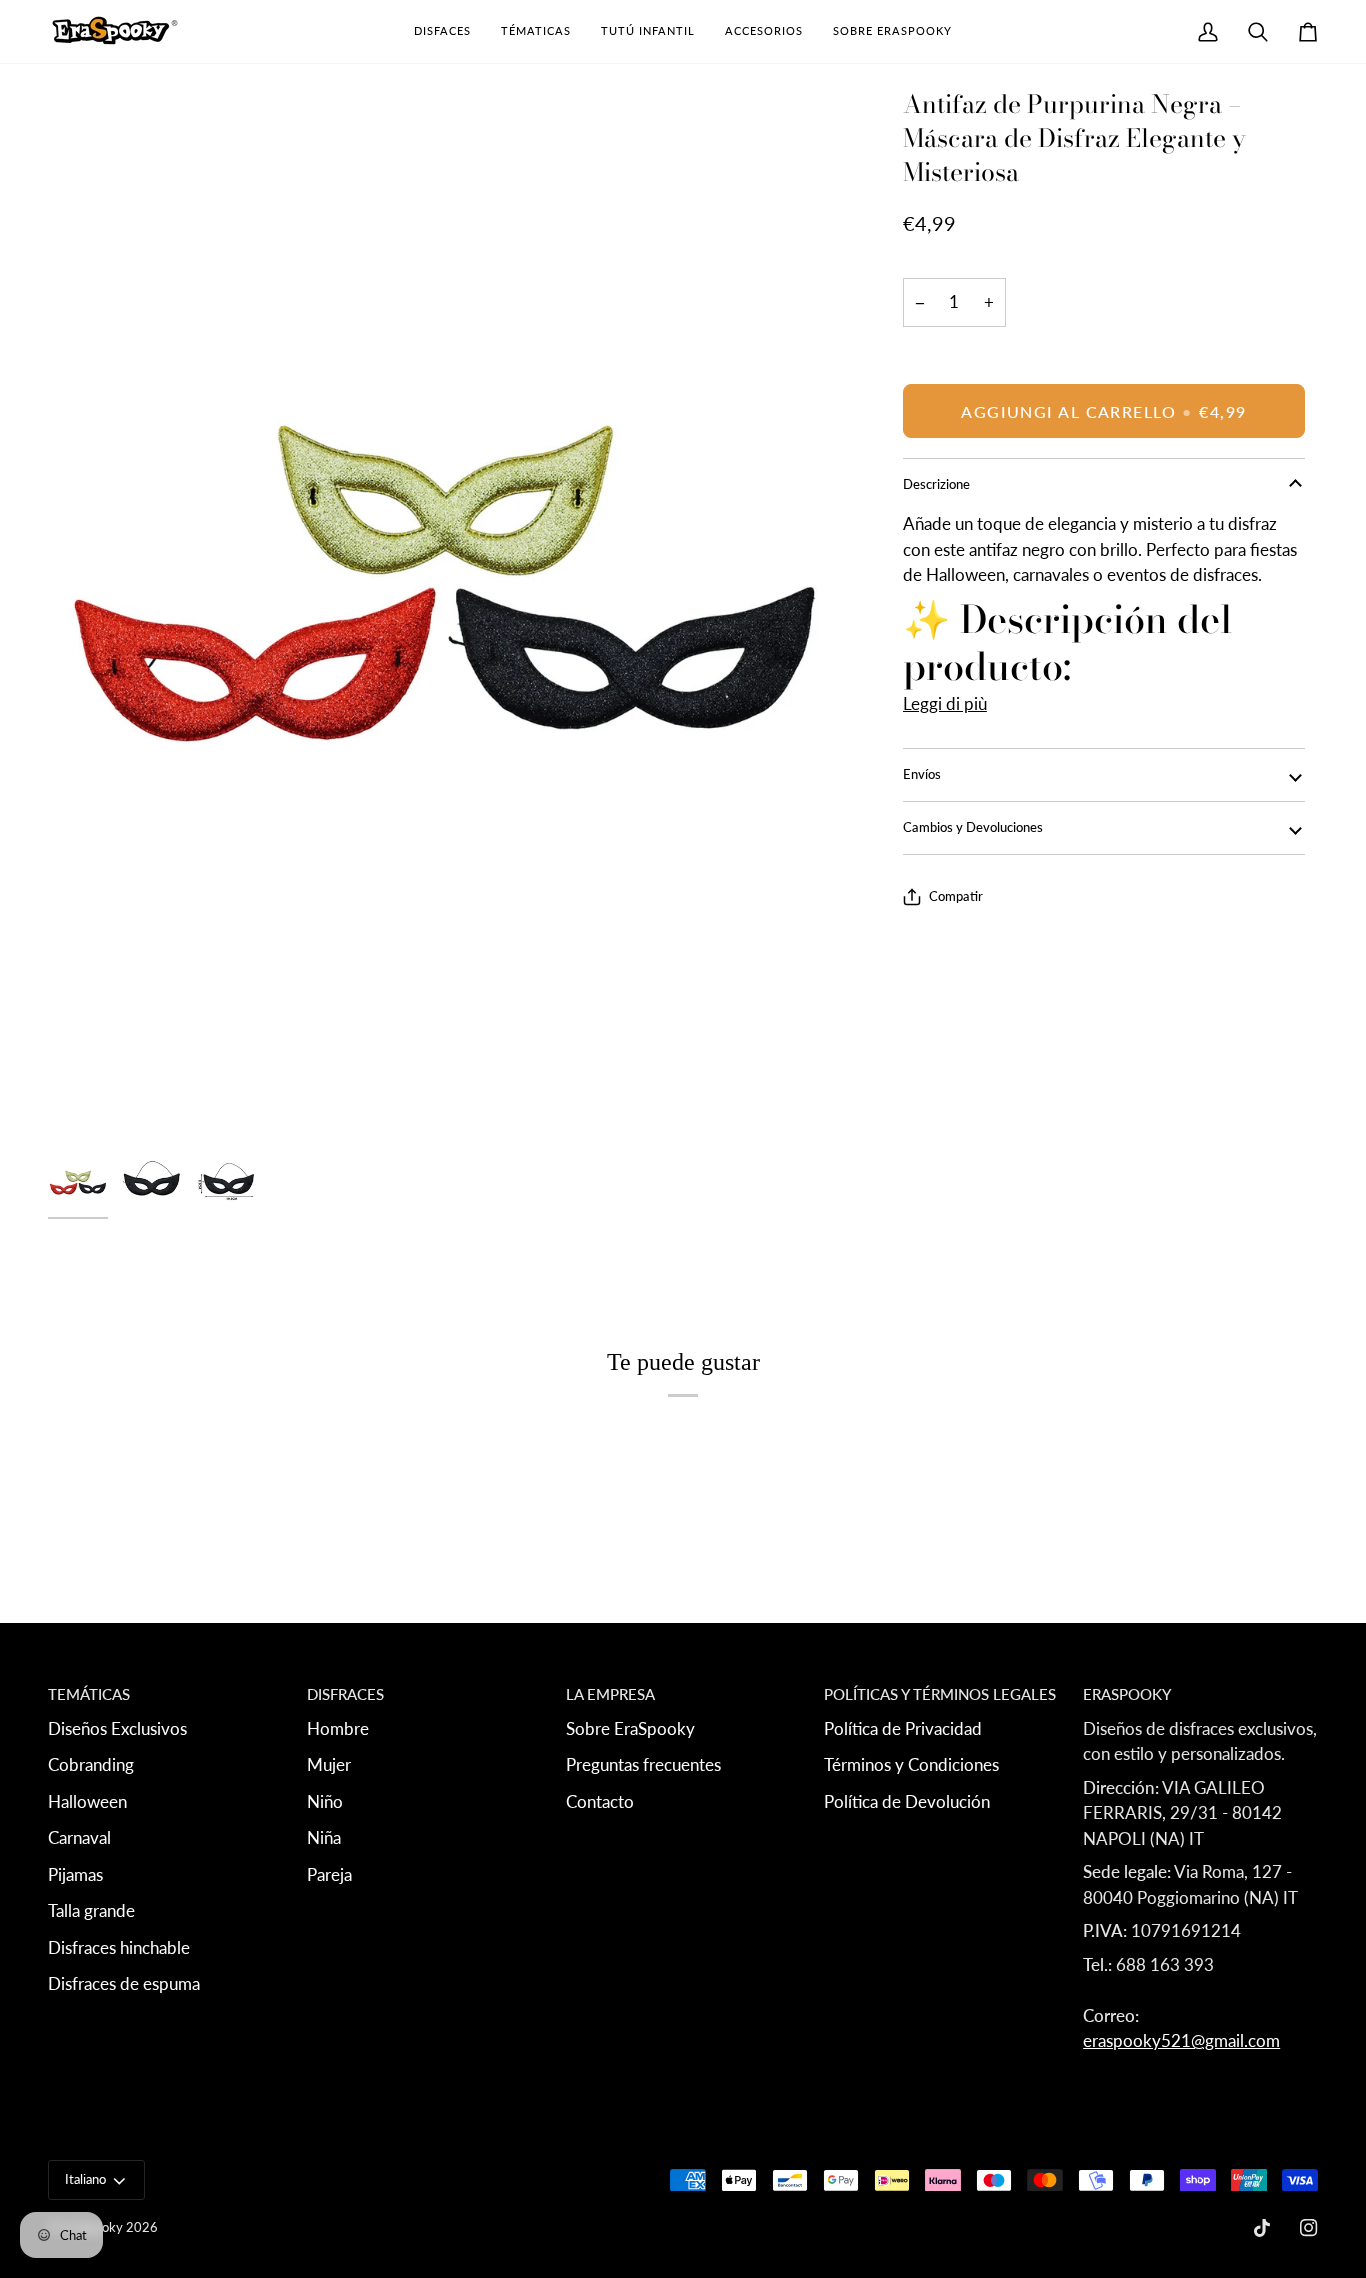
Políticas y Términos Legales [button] (940, 1694)
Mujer (329, 1764)
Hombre (338, 1728)
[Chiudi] (1290, 1979)
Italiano (85, 2179)
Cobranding (91, 1764)
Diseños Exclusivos (117, 1728)
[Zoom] (445, 616)
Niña (324, 1837)
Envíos (922, 774)
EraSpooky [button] (1127, 1694)
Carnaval (79, 1837)
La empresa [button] (610, 1694)
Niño (325, 1801)
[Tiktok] (1262, 2228)
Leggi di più (945, 703)
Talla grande (91, 1910)
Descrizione (936, 484)
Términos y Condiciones (911, 1764)
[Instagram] (1309, 2228)
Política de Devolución (907, 1801)
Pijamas (75, 1874)
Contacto (600, 1801)
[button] (442, 31)
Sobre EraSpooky (630, 1728)
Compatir (956, 896)
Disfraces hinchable (119, 1947)
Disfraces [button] (345, 1694)
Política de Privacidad (903, 1728)
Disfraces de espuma (124, 1983)
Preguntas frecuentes (643, 1764)
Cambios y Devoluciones (973, 827)
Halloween (87, 1801)
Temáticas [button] (89, 1694)
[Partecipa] (1234, 2113)
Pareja (329, 1874)
